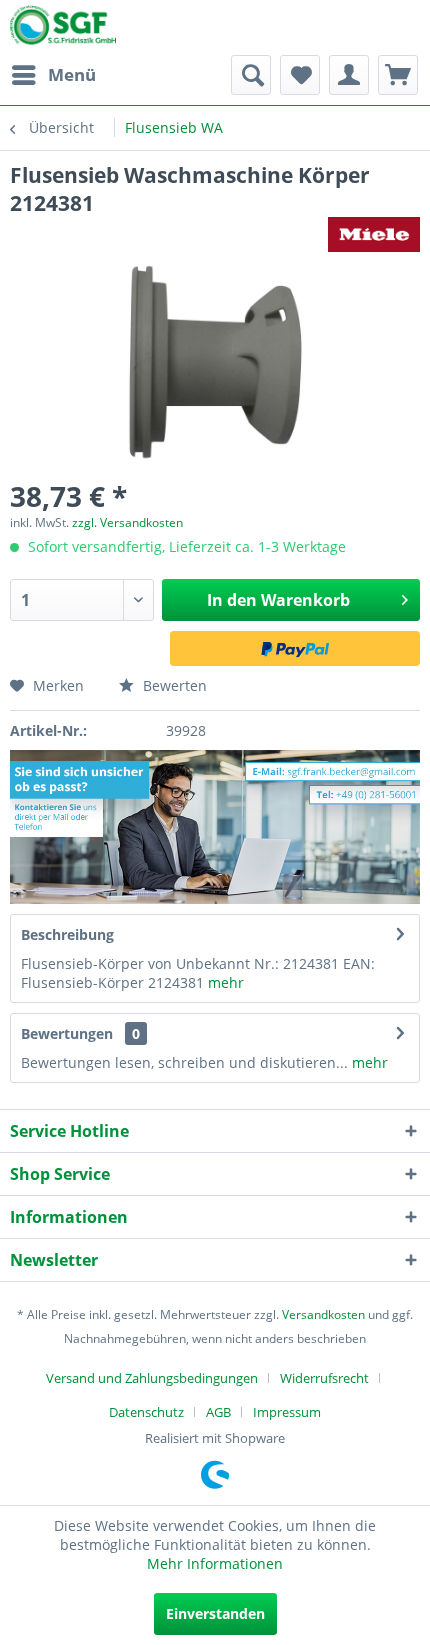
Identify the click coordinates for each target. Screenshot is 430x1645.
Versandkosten (323, 1314)
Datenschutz (146, 1412)
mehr (224, 982)
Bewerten (173, 685)
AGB (218, 1412)
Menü (72, 74)
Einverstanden (215, 1613)
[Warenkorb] (398, 75)
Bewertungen (67, 1033)
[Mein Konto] (349, 75)
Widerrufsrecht (324, 1378)
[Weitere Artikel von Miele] (374, 234)
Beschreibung (67, 934)
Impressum (287, 1412)
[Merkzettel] (300, 75)
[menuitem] (53, 75)
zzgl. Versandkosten (127, 522)
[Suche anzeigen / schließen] (251, 75)
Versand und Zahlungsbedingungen (152, 1378)
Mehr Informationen (215, 1563)
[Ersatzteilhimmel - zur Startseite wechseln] (63, 29)
